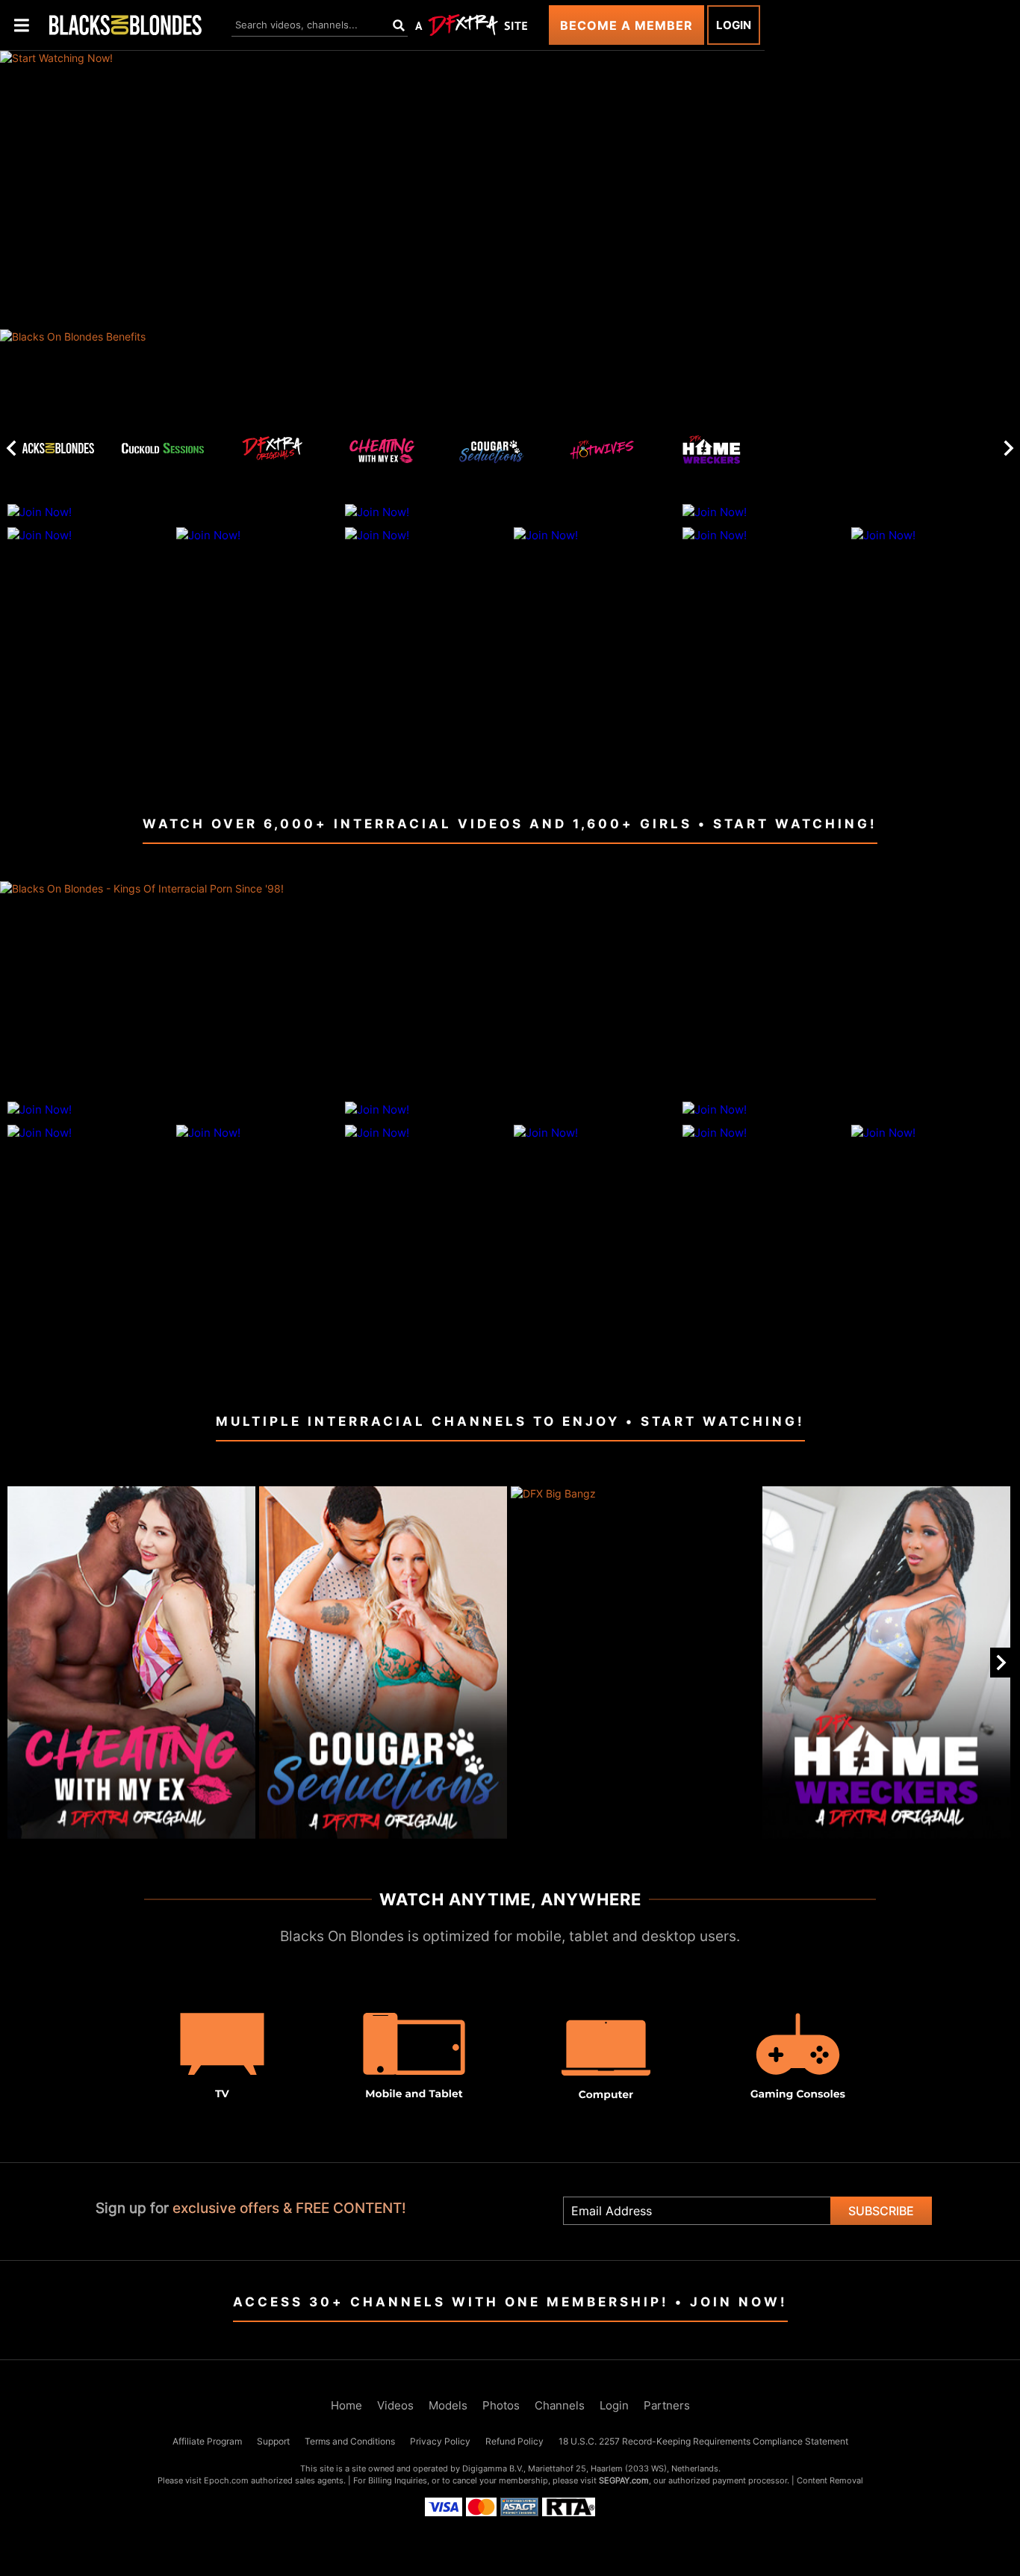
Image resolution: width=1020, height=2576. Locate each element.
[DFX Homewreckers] (712, 453)
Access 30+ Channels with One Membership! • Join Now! (510, 2302)
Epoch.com (226, 2480)
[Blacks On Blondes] (53, 448)
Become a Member (626, 25)
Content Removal (830, 2480)
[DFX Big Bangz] (635, 1662)
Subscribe (881, 2211)
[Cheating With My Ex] (382, 453)
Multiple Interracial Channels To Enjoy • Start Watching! (510, 1421)
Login (734, 25)
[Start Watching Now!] (382, 190)
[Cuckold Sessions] (163, 448)
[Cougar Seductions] (492, 453)
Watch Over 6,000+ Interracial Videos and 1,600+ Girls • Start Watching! (510, 824)
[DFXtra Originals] (273, 448)
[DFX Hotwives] (602, 453)
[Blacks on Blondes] (125, 25)
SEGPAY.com (624, 2480)
